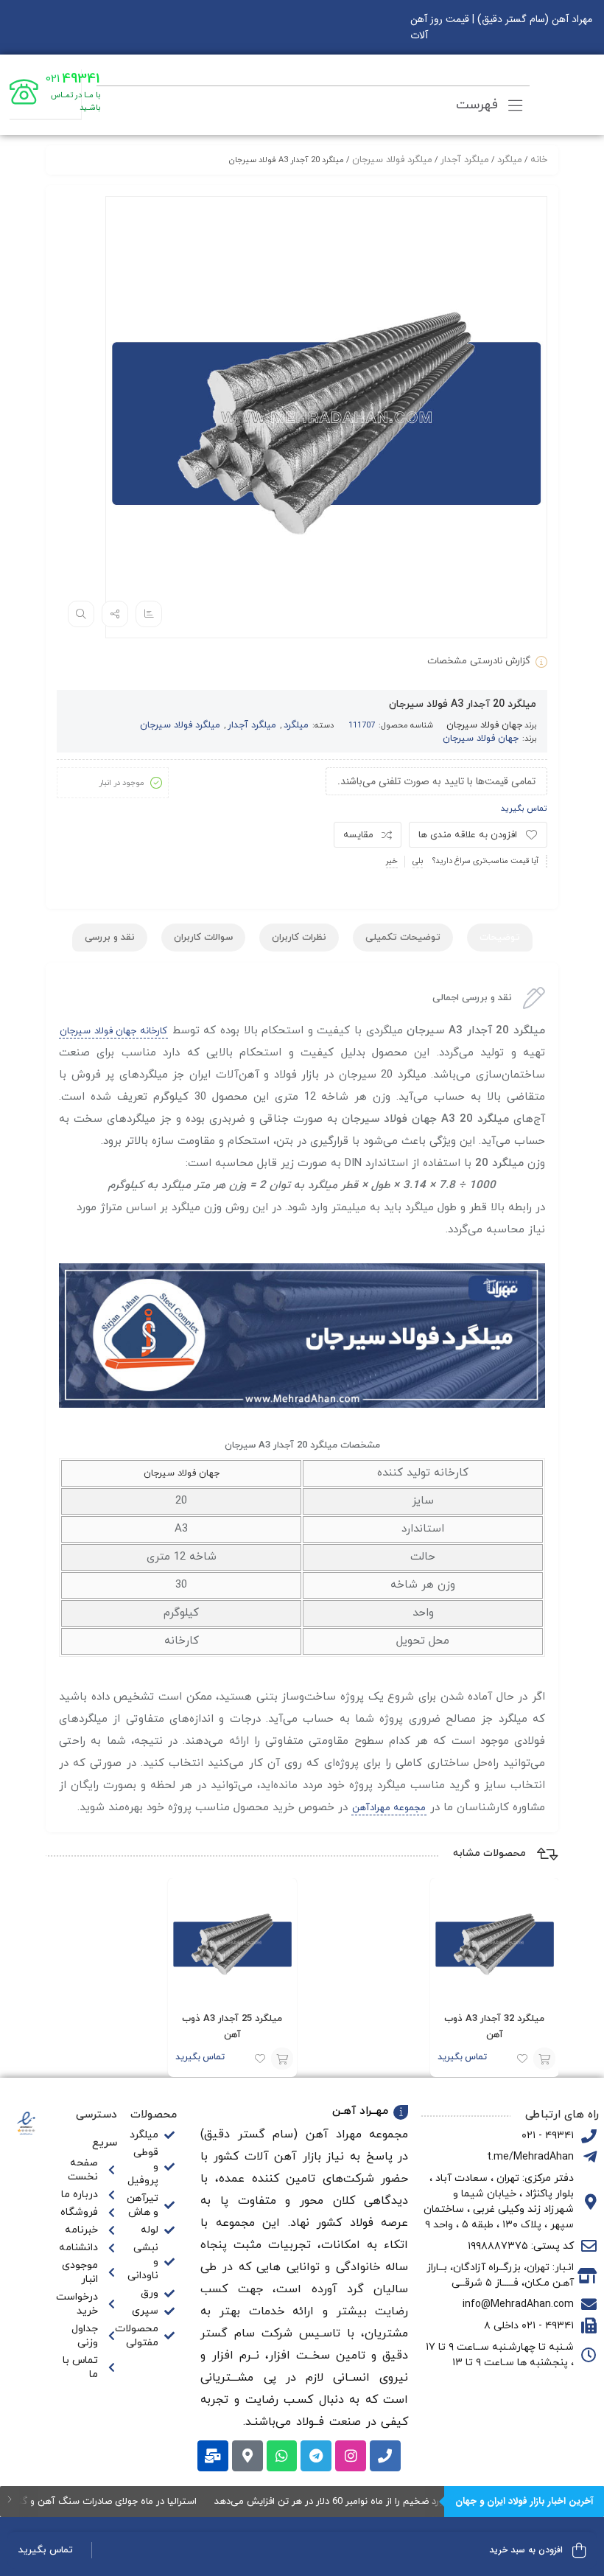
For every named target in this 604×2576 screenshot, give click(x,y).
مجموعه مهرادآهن (389, 1808)
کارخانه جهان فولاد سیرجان (113, 1031)
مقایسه (358, 835)
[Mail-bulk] (213, 2456)
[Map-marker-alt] (247, 2456)
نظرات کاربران (299, 938)
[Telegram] (316, 2456)
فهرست (479, 105)
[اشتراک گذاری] (115, 614)
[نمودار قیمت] (149, 614)
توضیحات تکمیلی (403, 938)
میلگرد (510, 160)
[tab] (500, 938)
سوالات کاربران (203, 938)
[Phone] (385, 2456)
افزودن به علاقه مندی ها (468, 835)
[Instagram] (351, 2456)
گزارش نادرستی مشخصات (479, 661)
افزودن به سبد (544, 2059)
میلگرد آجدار (465, 160)
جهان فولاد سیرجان (484, 725)
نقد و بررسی (110, 938)
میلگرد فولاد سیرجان (392, 160)
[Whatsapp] (282, 2456)
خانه (539, 160)
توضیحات (500, 938)
